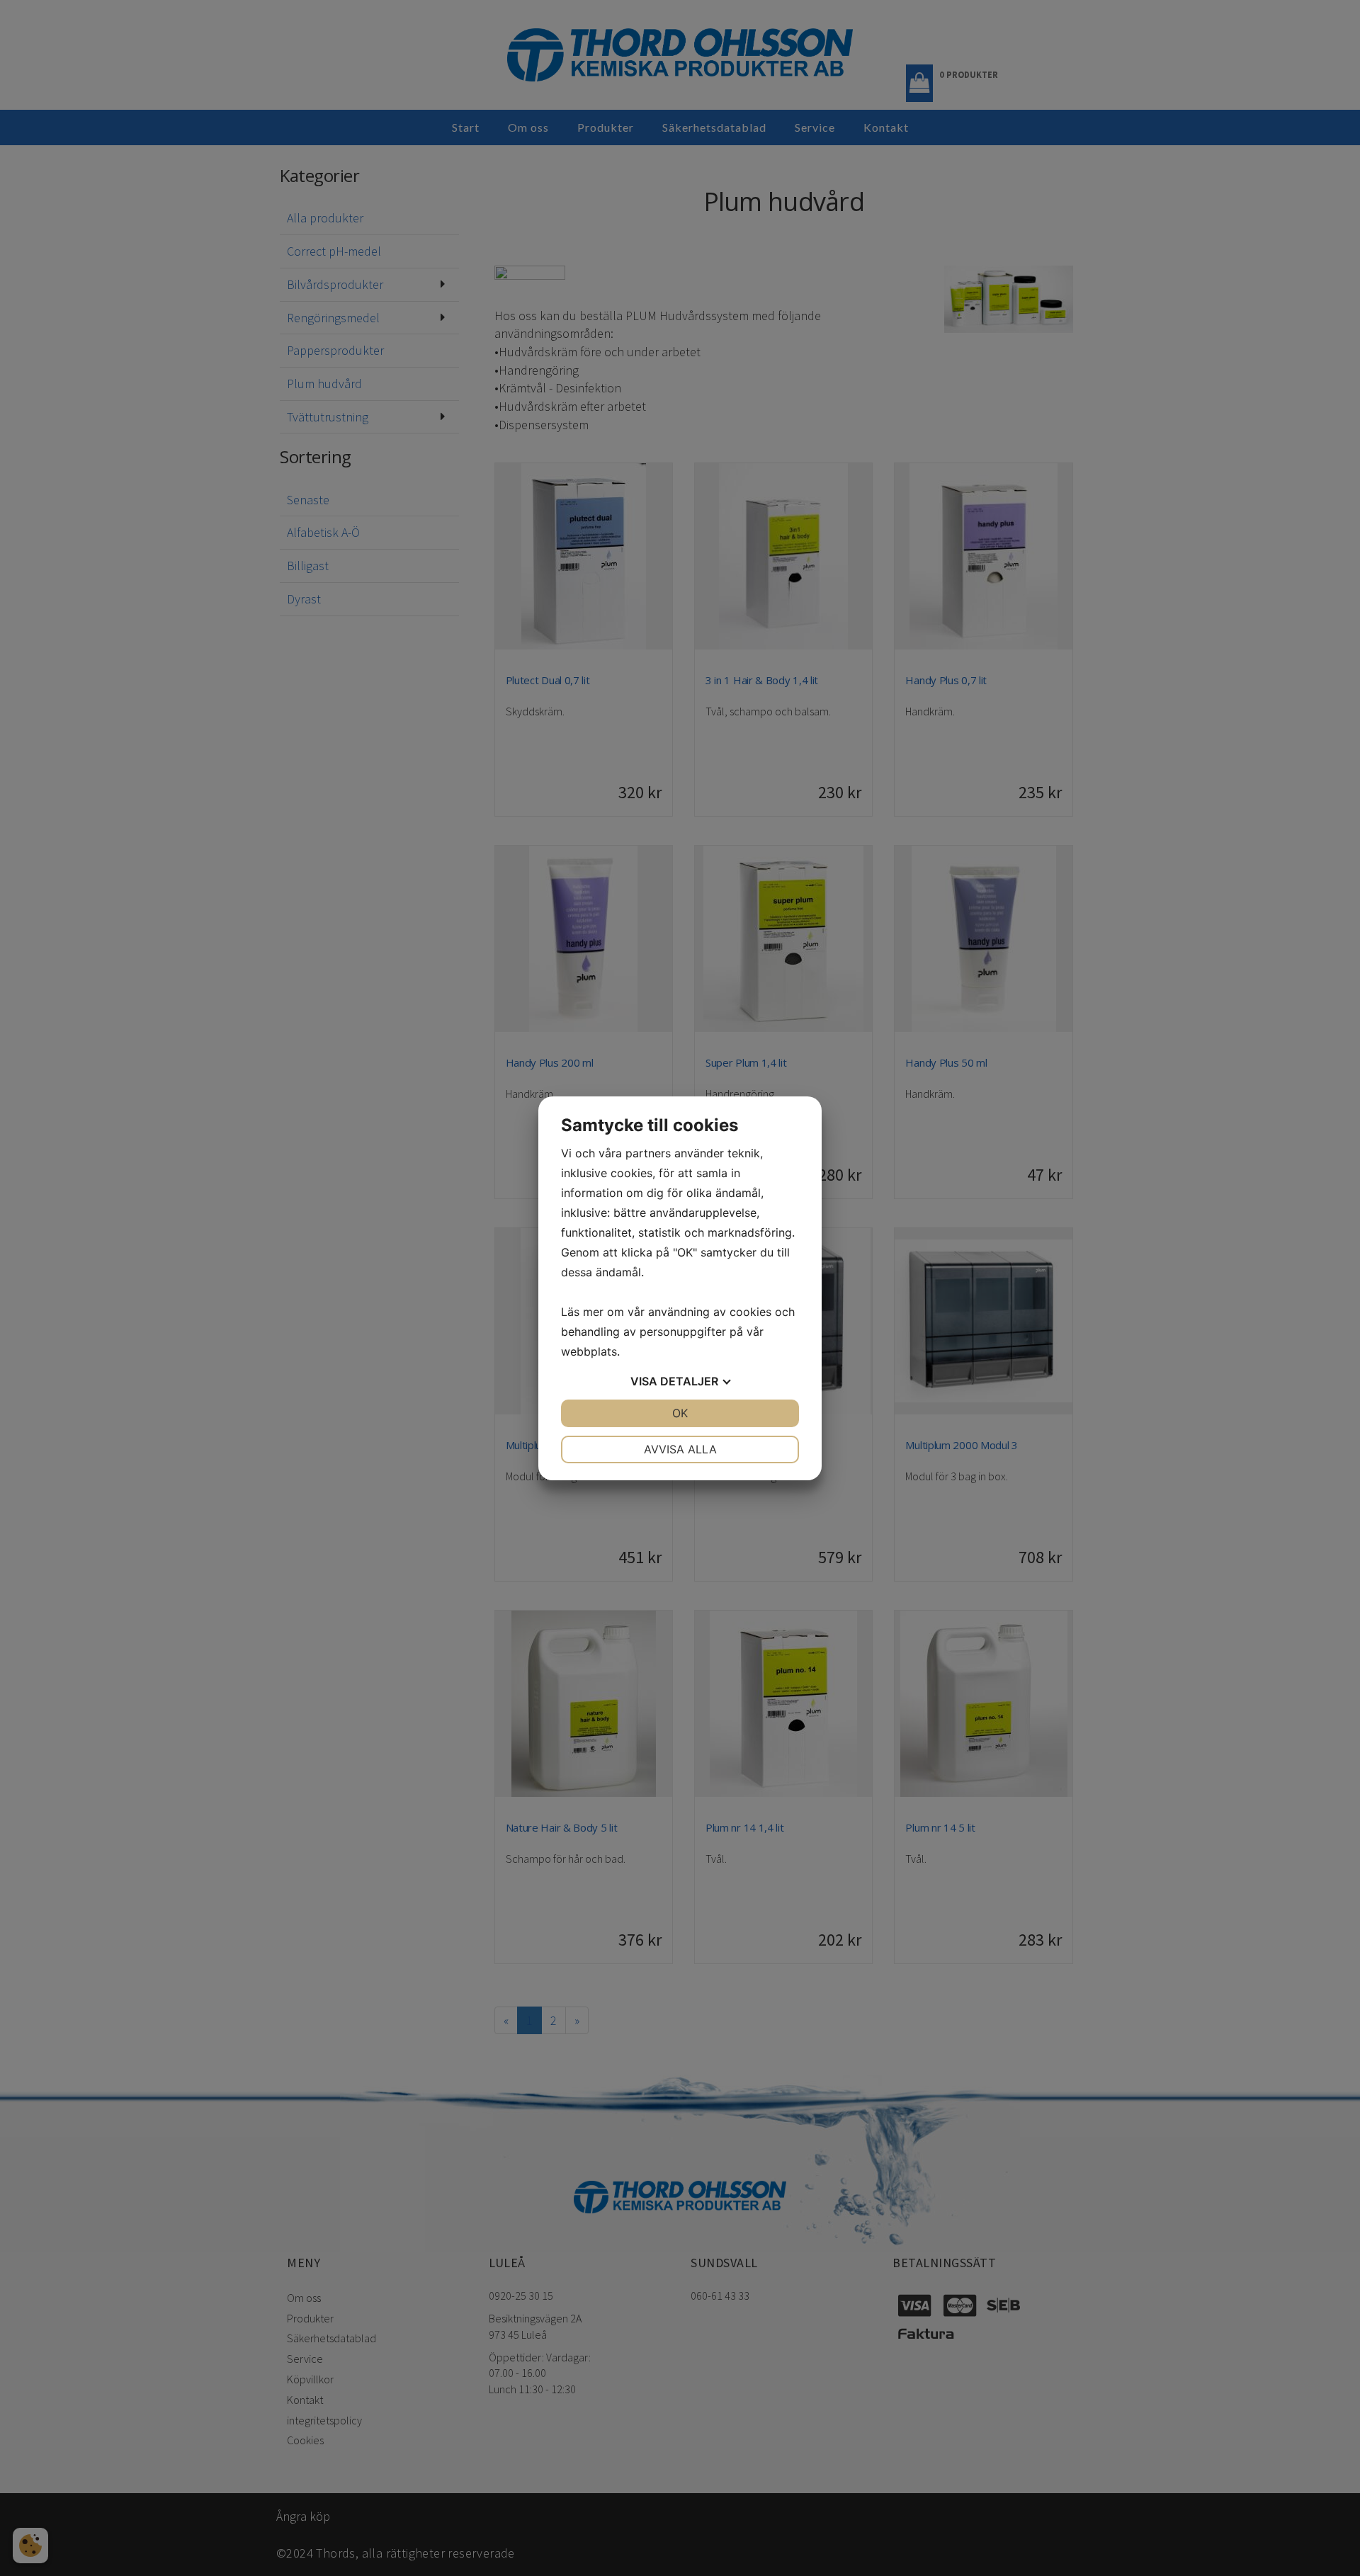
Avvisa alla (680, 1449)
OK (680, 1413)
